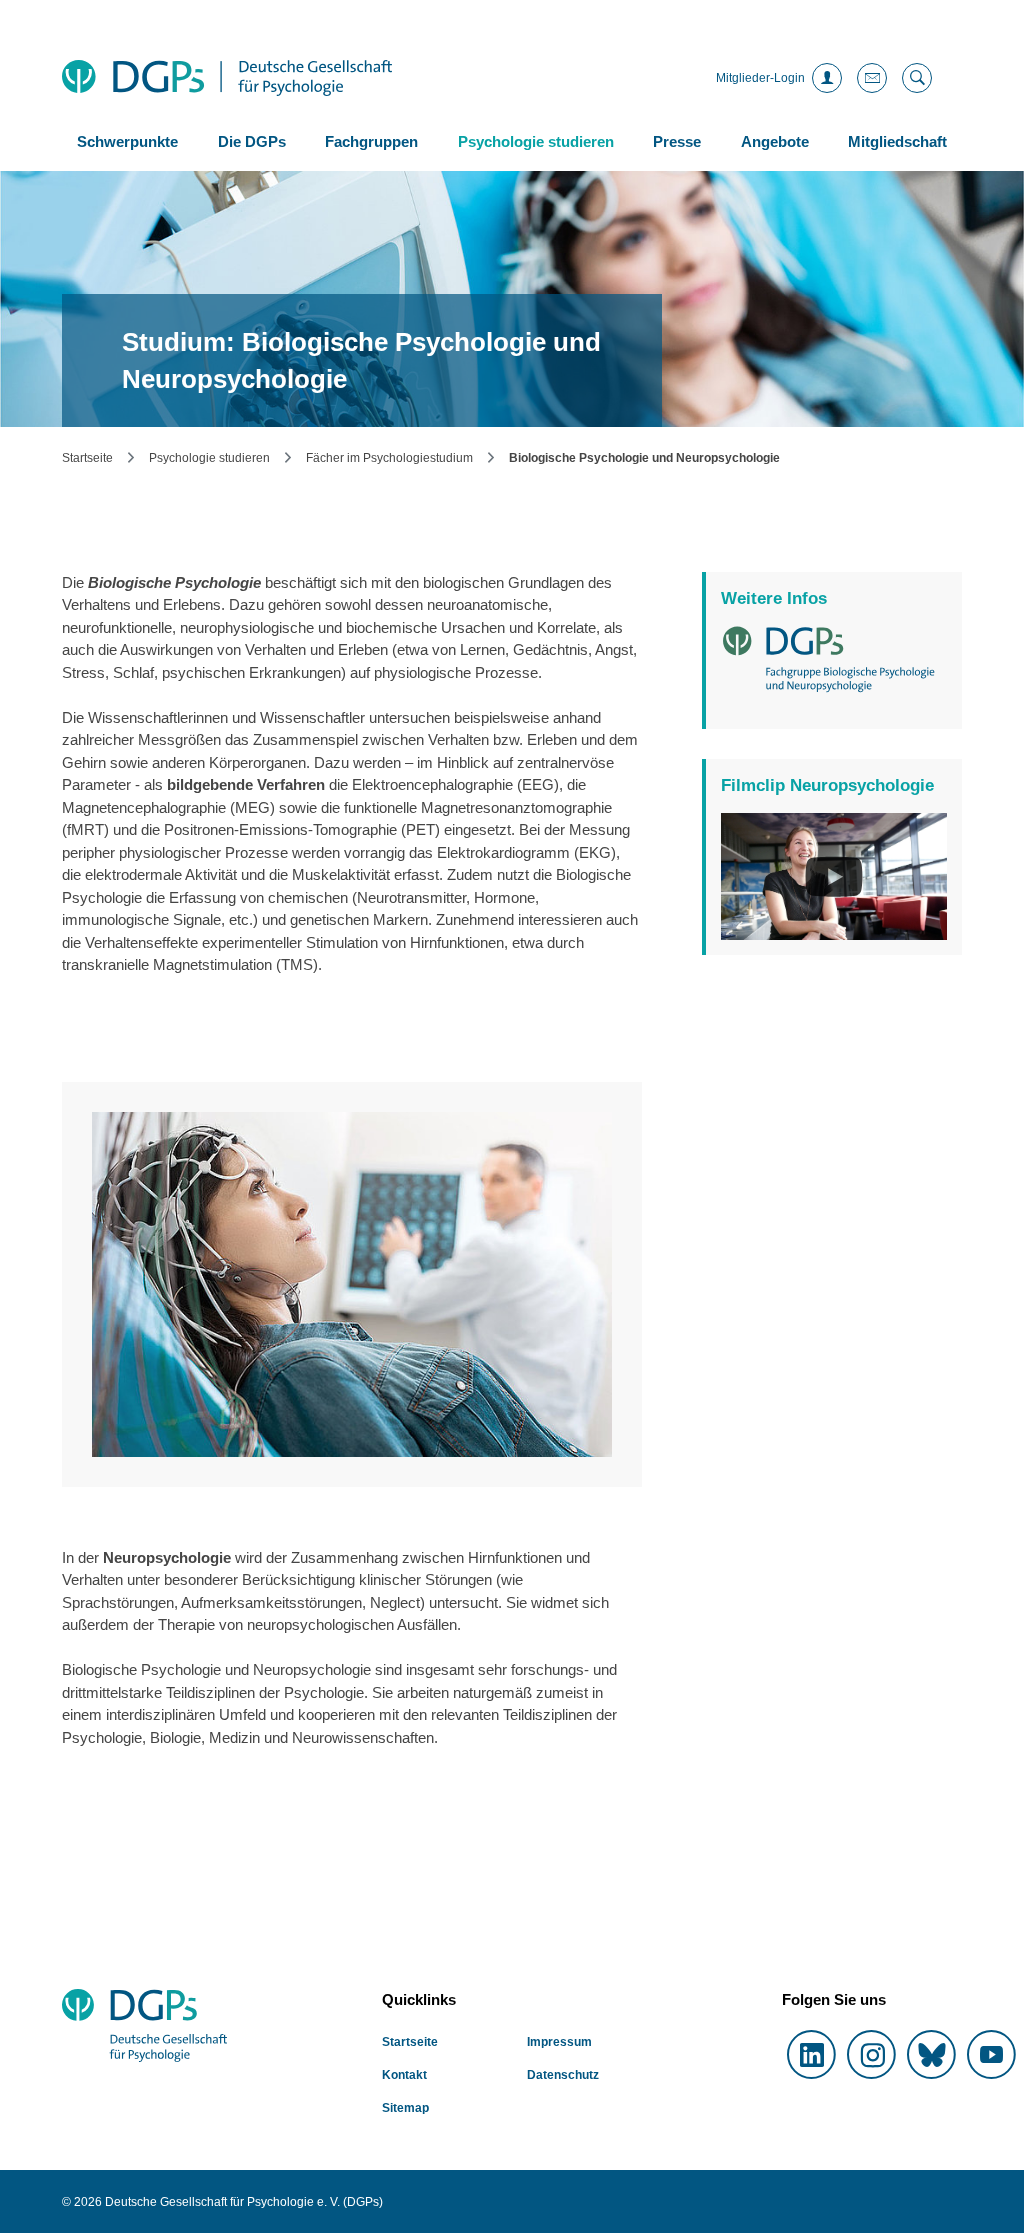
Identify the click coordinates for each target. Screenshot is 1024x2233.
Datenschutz (892, 897)
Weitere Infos (774, 598)
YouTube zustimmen (834, 925)
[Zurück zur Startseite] (227, 78)
